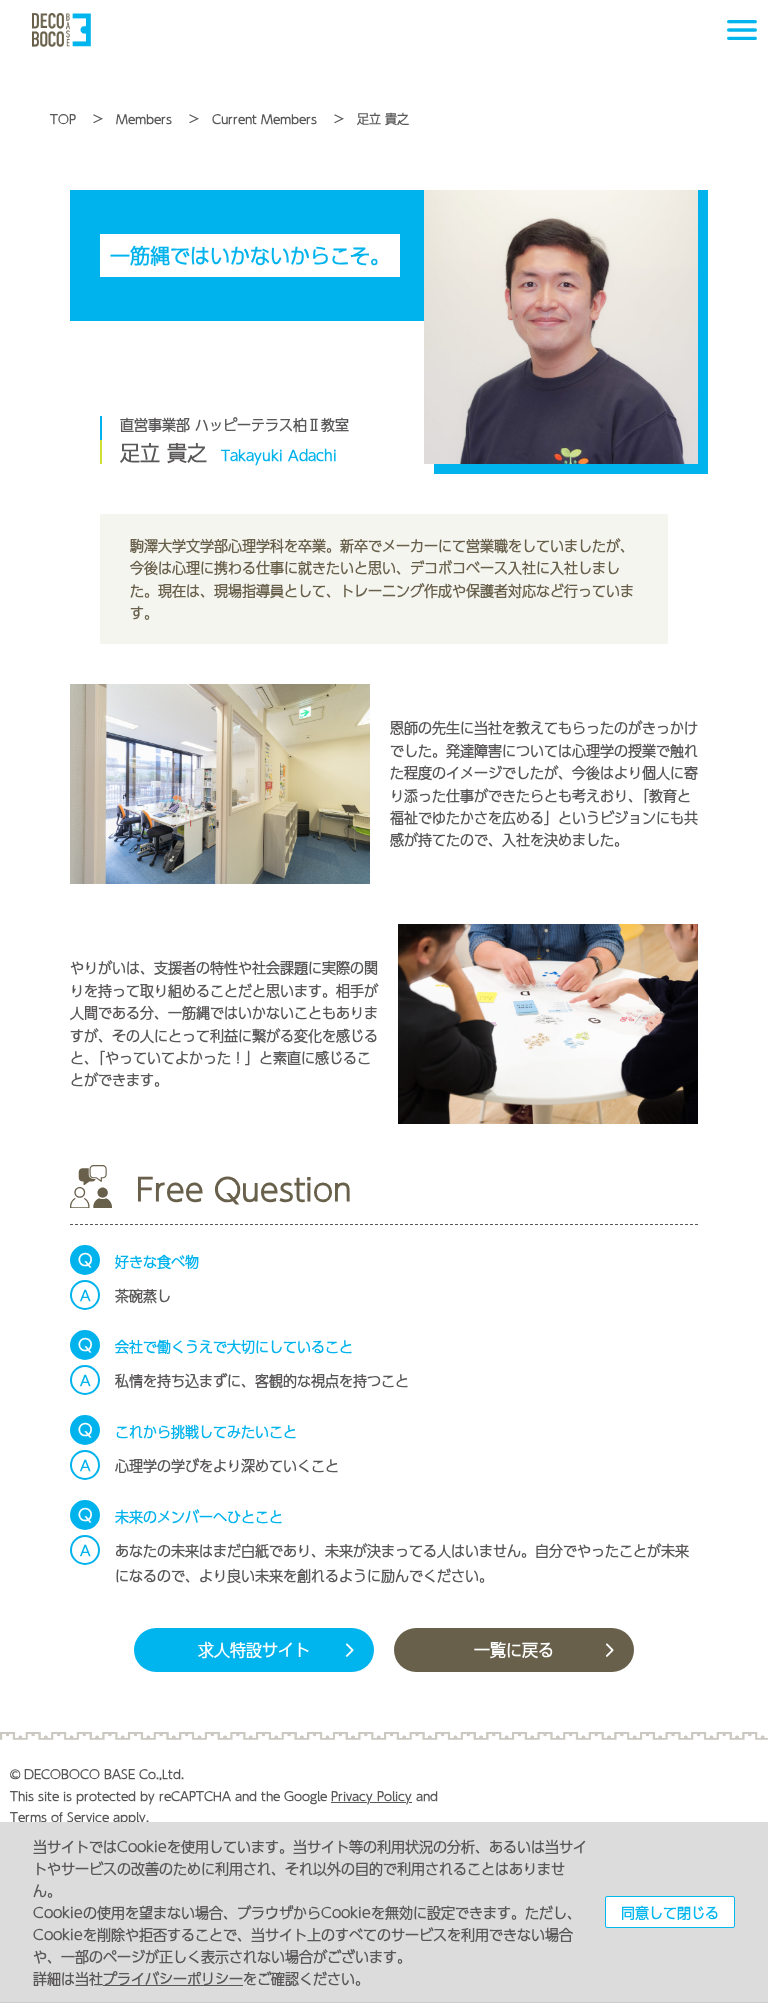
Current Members (264, 119)
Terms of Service (59, 1817)
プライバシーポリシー (173, 1978)
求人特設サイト (254, 1649)
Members (144, 119)
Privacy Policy (371, 1796)
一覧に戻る (514, 1649)
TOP (63, 119)
